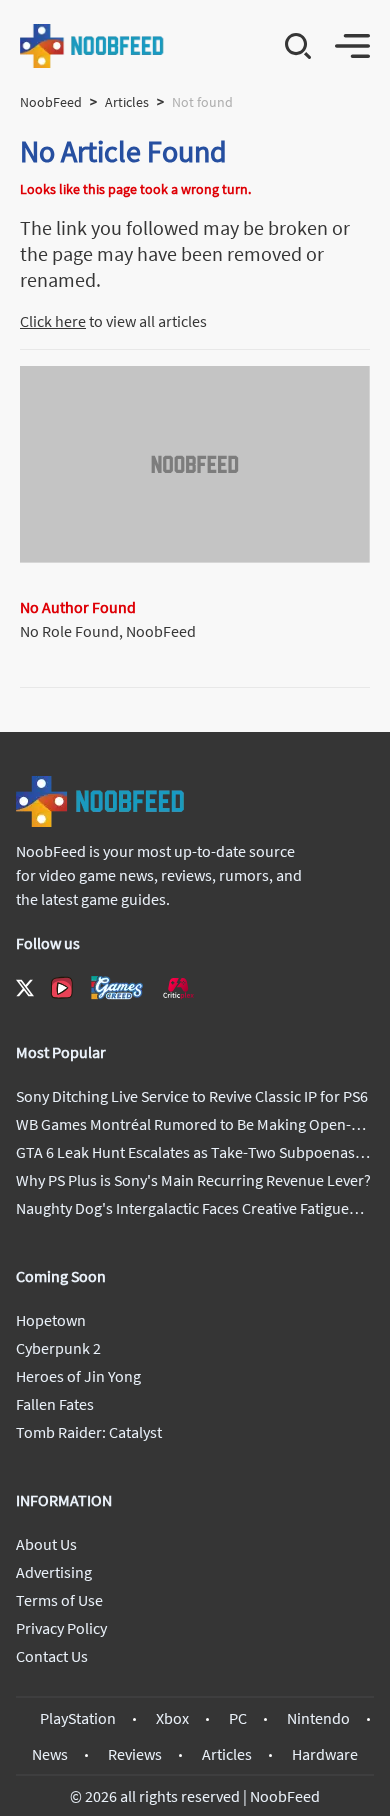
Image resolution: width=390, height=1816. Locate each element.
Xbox (172, 1718)
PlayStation (78, 1718)
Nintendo (318, 1718)
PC (238, 1718)
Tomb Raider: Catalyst (89, 1432)
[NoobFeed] (92, 46)
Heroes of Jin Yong (78, 1376)
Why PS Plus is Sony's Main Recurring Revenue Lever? (193, 1180)
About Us (46, 1544)
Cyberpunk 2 (58, 1348)
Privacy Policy (61, 1628)
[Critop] (178, 987)
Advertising (54, 1572)
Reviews (135, 1754)
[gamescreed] (117, 987)
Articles (127, 102)
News (50, 1754)
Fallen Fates (55, 1404)
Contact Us (52, 1656)
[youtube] (62, 988)
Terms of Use (59, 1600)
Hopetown (51, 1320)
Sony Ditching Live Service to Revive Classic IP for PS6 (192, 1096)
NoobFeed (51, 102)
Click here (53, 321)
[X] (25, 988)
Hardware (325, 1754)
